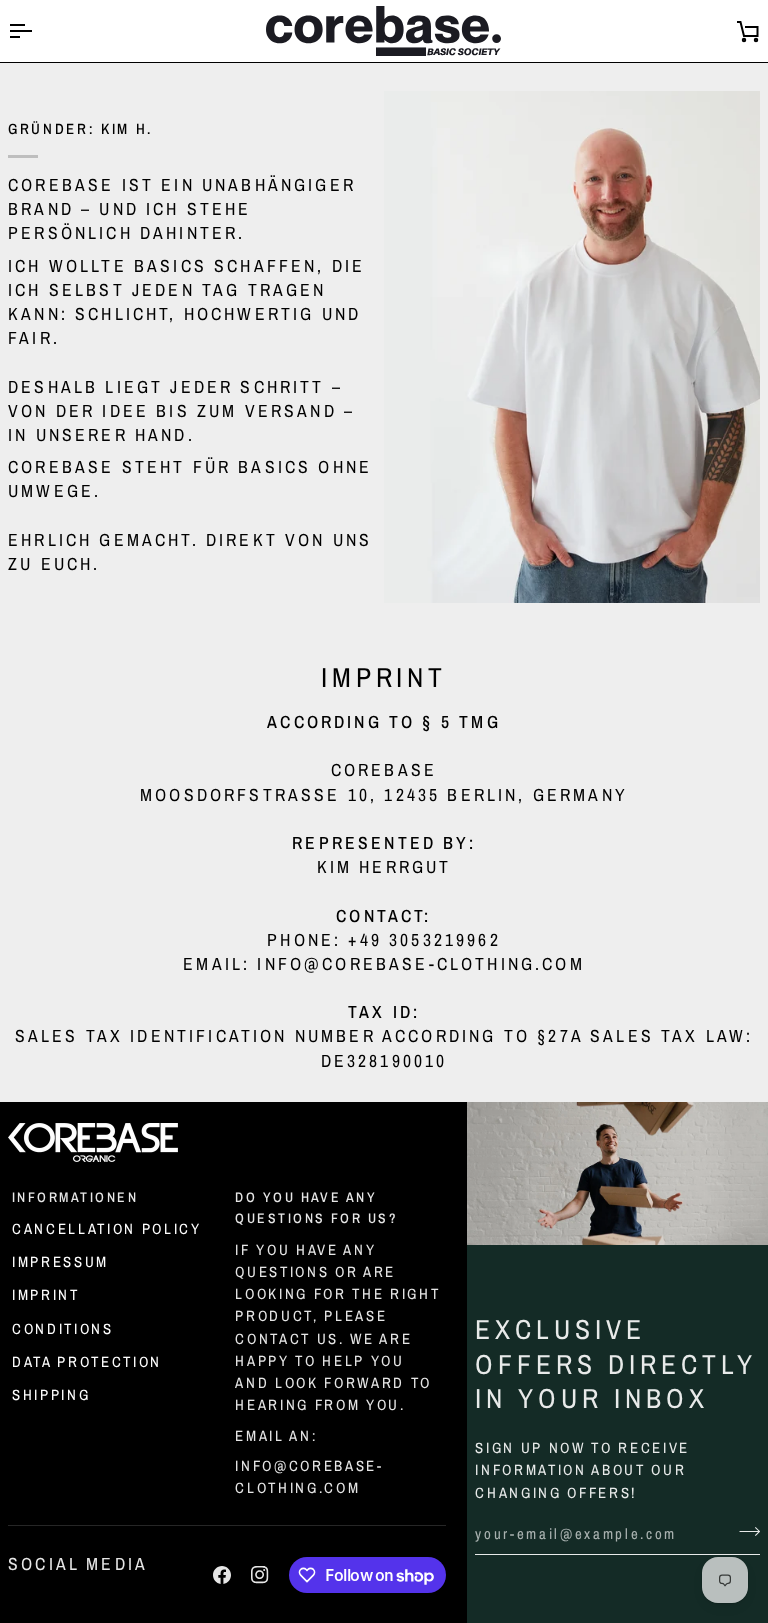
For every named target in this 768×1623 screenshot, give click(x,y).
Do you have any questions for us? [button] (316, 1207)
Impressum (60, 1262)
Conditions (63, 1329)
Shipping (51, 1395)
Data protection (87, 1362)
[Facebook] (222, 1575)
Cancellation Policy (107, 1229)
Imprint (46, 1295)
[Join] (743, 1532)
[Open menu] (38, 31)
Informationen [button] (75, 1197)
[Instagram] (260, 1575)
